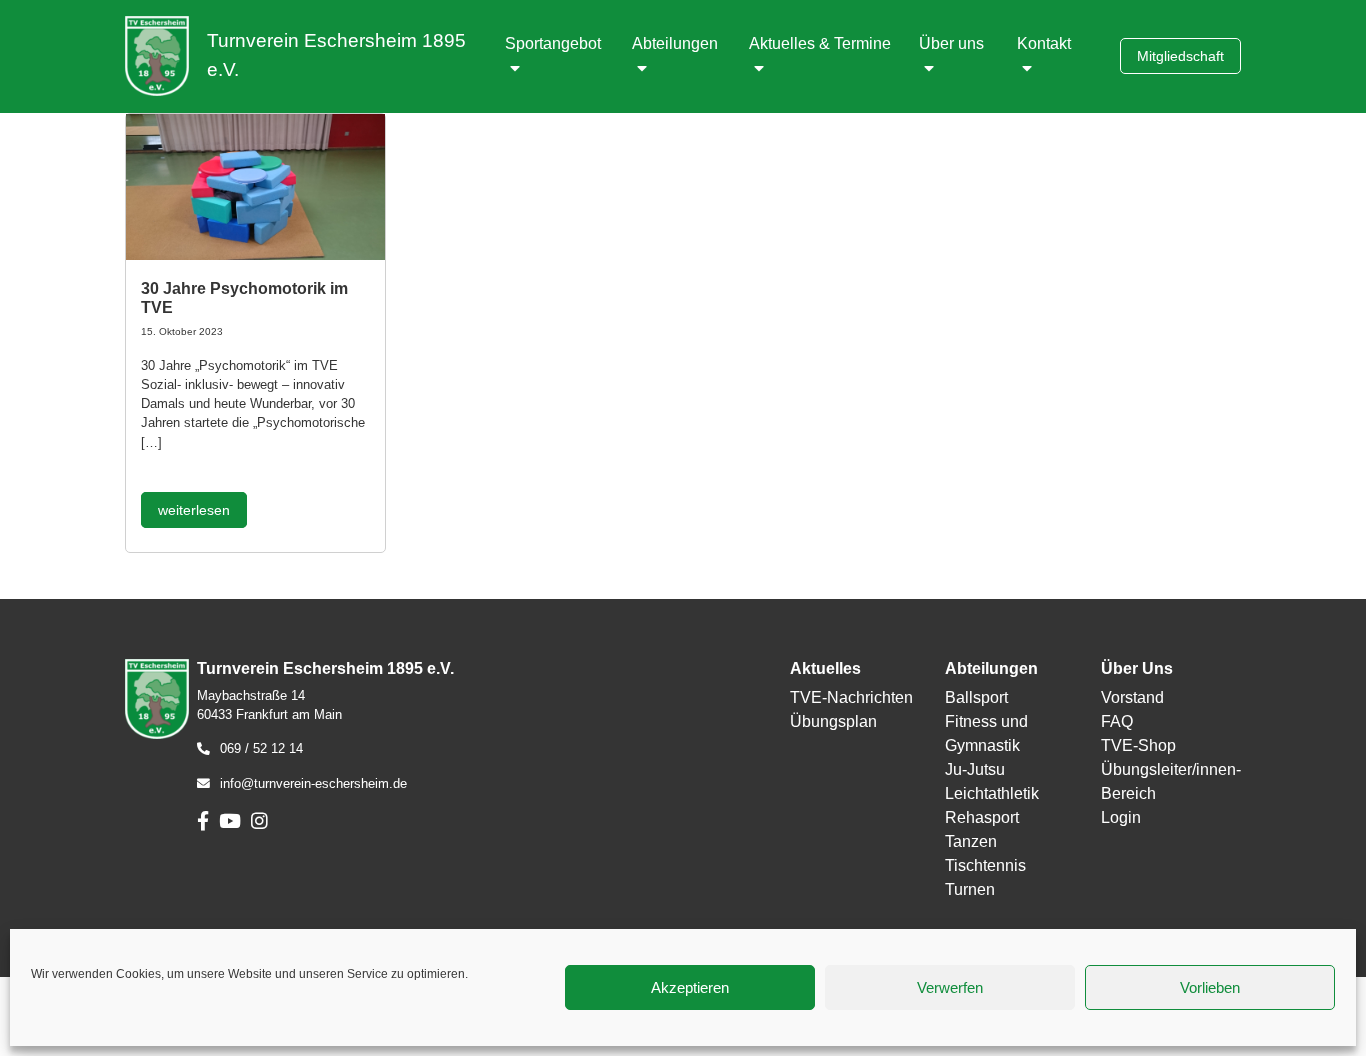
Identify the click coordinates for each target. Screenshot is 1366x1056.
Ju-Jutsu (975, 769)
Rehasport (982, 817)
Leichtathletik (992, 793)
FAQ (1117, 721)
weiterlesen (194, 510)
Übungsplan (833, 721)
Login (1121, 817)
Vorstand (1132, 697)
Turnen (970, 889)
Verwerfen (950, 987)
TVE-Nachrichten (851, 697)
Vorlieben (1210, 987)
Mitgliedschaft (1180, 56)
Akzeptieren (690, 987)
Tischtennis (985, 865)
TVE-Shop (1138, 745)
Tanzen (971, 841)
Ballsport (976, 697)
